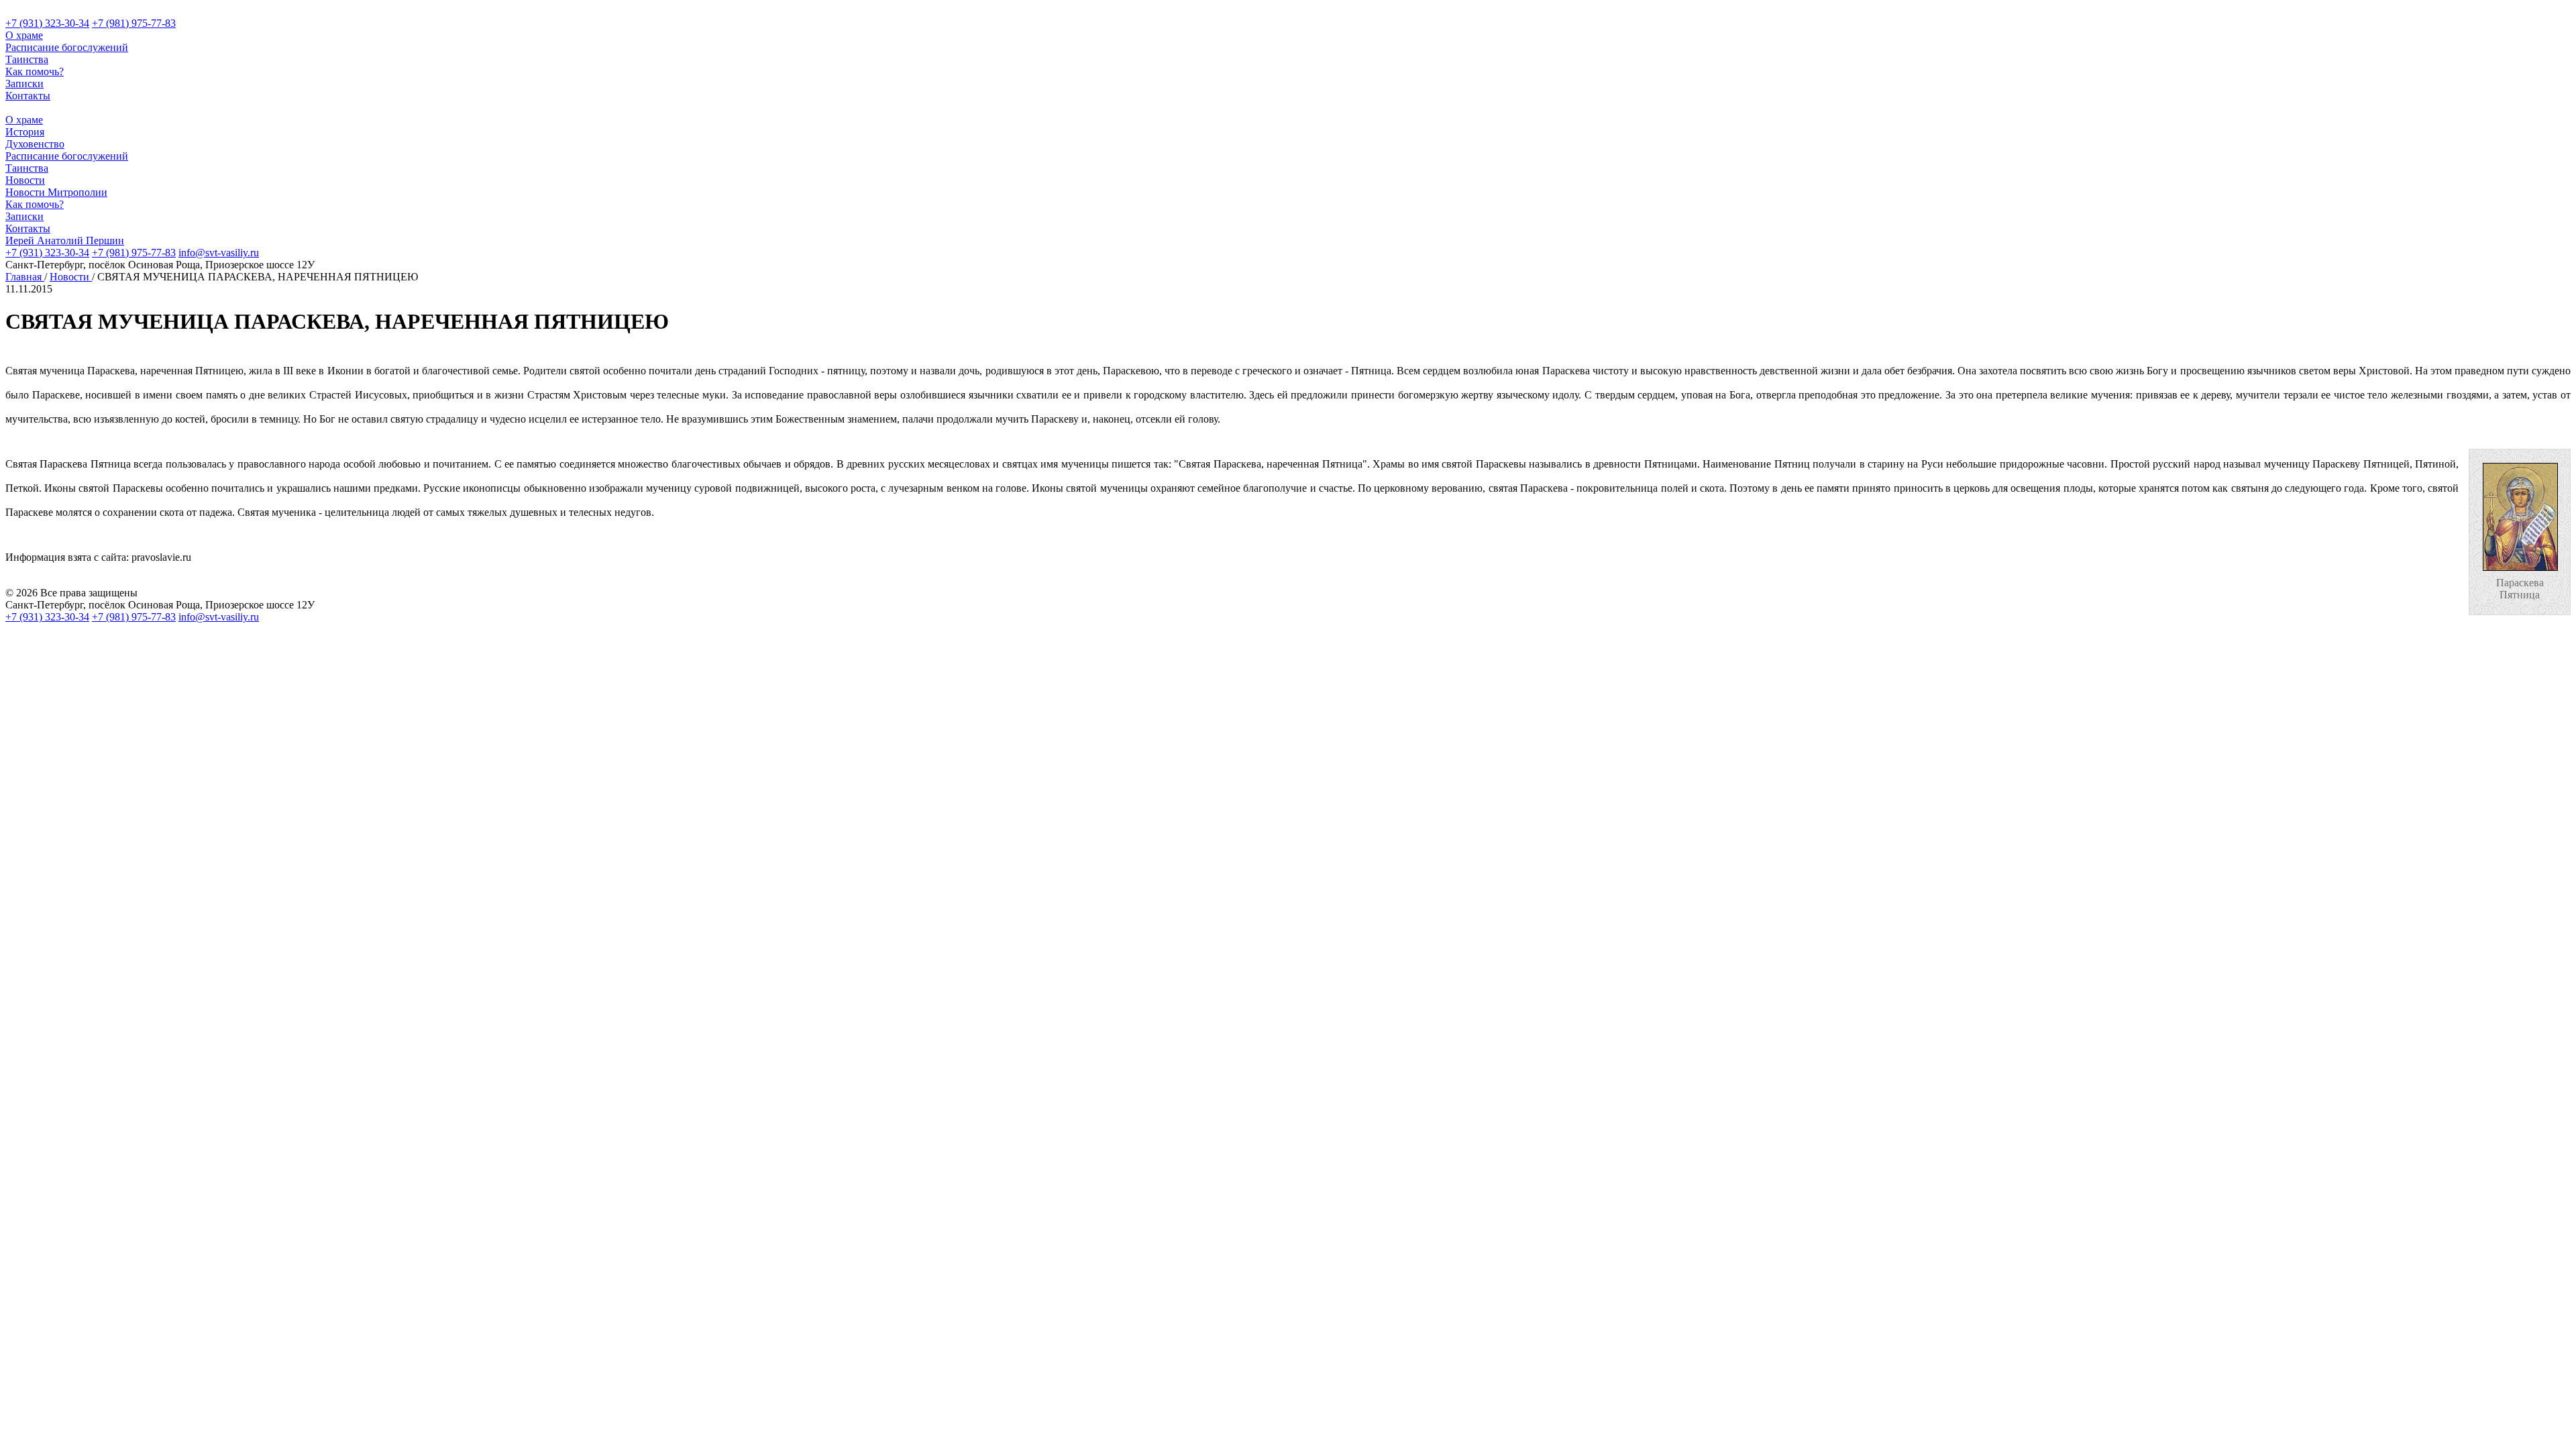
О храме (24, 35)
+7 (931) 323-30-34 (47, 23)
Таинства (27, 59)
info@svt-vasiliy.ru (219, 253)
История (25, 132)
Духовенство (35, 144)
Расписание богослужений (67, 47)
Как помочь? (35, 71)
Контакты (28, 96)
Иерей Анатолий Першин (65, 240)
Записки (24, 84)
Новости (25, 180)
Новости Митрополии (56, 192)
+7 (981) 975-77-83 (134, 23)
